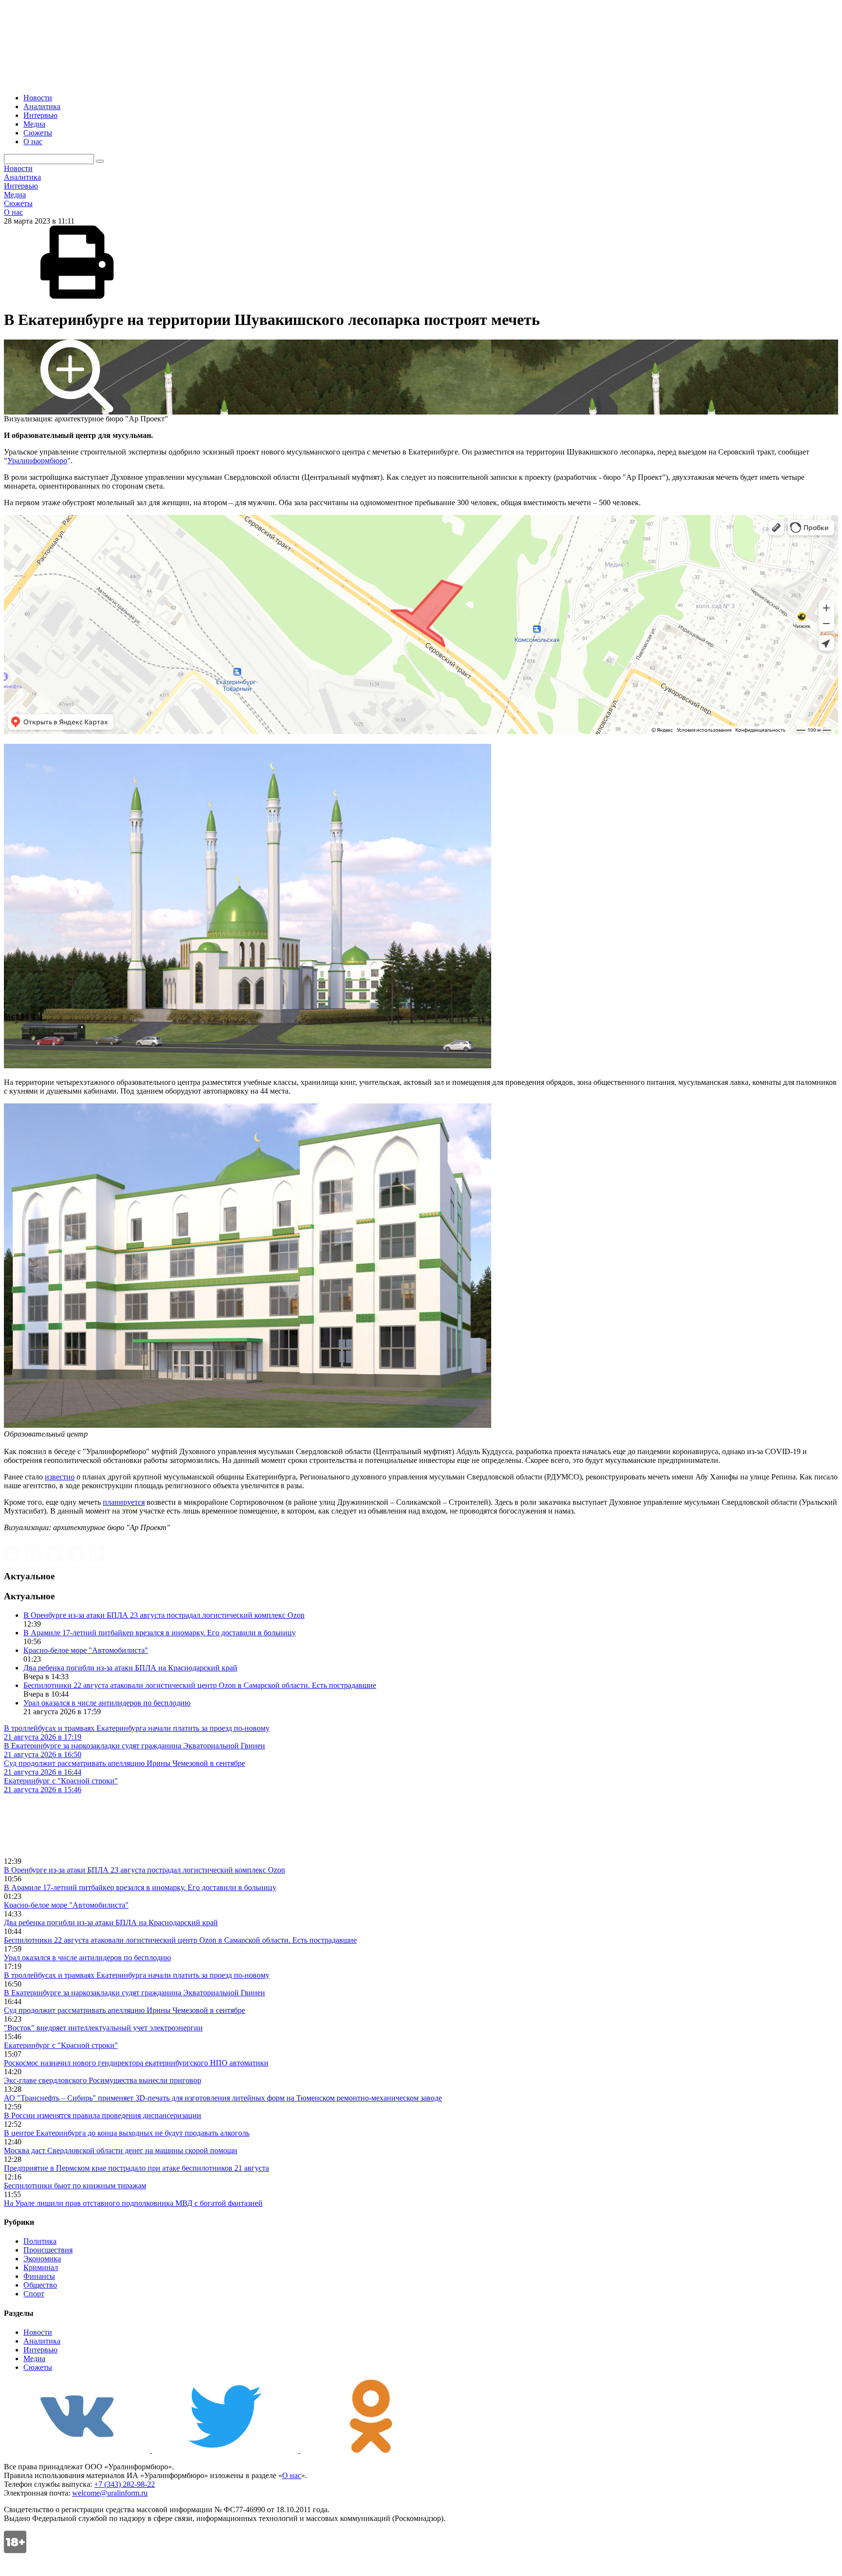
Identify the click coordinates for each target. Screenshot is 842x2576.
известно (60, 1477)
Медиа (34, 124)
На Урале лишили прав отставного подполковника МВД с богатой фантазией (133, 2203)
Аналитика (42, 106)
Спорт (34, 2294)
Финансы (39, 2276)
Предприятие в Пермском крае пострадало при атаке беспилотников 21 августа (136, 2168)
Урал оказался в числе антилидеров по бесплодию (107, 1703)
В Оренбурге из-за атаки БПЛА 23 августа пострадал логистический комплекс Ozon (164, 1615)
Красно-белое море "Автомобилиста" (86, 1650)
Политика (40, 2241)
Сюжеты (38, 133)
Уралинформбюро (37, 461)
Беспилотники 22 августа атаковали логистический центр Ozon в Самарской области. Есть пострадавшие (200, 1685)
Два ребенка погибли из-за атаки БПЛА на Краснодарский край (130, 1668)
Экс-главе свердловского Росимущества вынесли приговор (103, 2080)
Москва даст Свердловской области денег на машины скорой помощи (121, 2150)
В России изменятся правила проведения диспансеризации (103, 2115)
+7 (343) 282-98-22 (124, 2484)
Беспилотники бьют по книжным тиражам (75, 2186)
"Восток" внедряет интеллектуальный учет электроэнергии (103, 2028)
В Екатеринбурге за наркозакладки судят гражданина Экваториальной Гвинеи (134, 1993)
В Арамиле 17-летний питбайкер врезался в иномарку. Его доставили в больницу (160, 1633)
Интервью (40, 115)
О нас (33, 142)
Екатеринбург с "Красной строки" (61, 2045)
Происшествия (48, 2250)
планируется (124, 1502)
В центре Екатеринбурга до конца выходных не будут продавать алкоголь (127, 2133)
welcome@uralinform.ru (110, 2493)
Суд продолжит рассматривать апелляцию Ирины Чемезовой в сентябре (124, 2010)
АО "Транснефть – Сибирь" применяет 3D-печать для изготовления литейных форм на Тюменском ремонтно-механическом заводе (223, 2098)
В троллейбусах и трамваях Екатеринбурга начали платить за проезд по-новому (137, 1975)
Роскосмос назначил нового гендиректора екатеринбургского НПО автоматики (136, 2063)
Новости (38, 98)
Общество (40, 2285)
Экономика (42, 2259)
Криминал (41, 2267)
